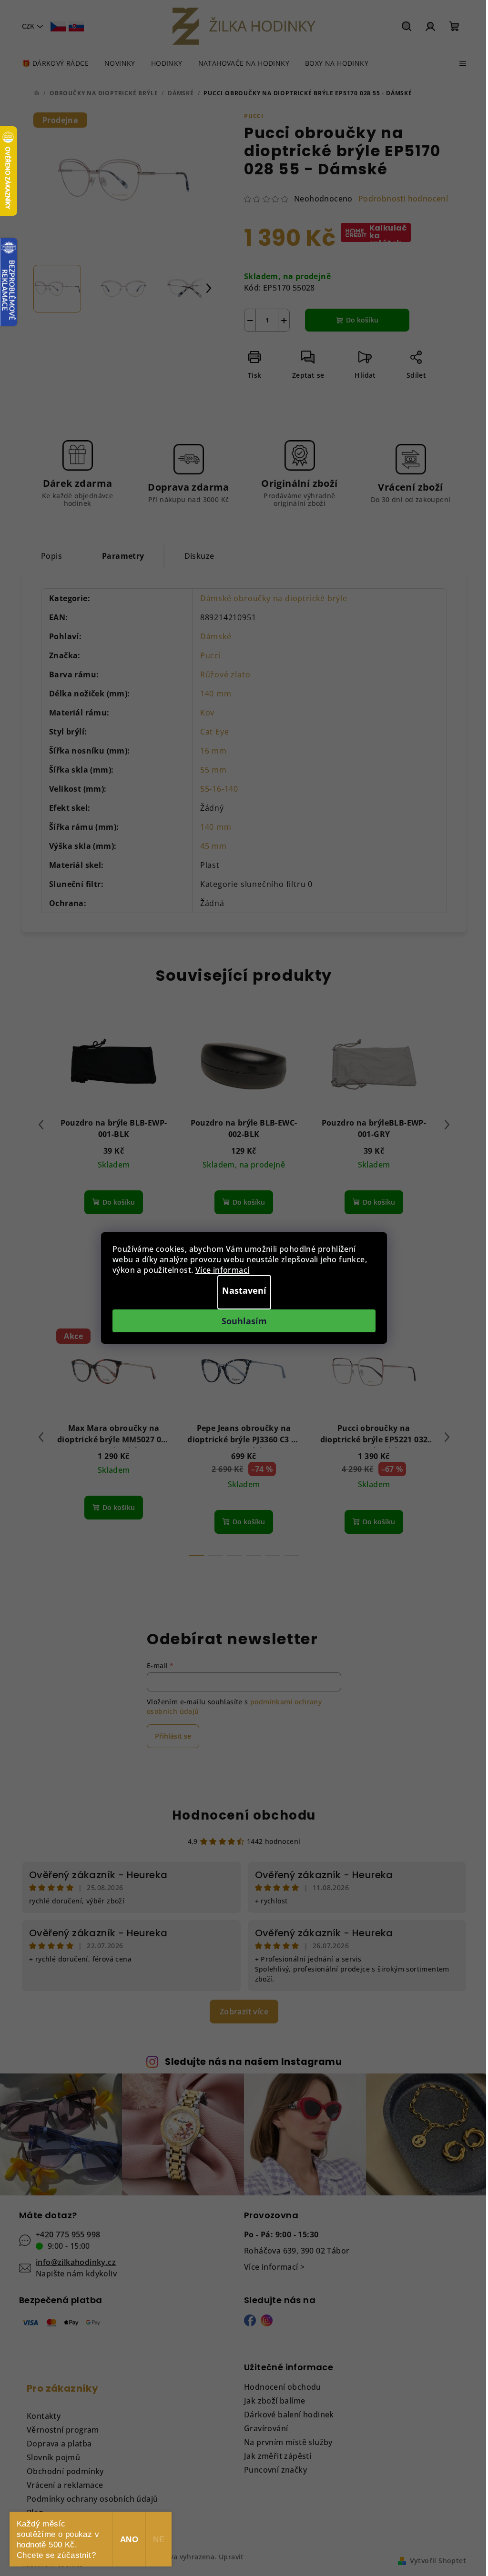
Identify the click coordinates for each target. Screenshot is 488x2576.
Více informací (223, 1270)
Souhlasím (244, 1321)
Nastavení (244, 1290)
